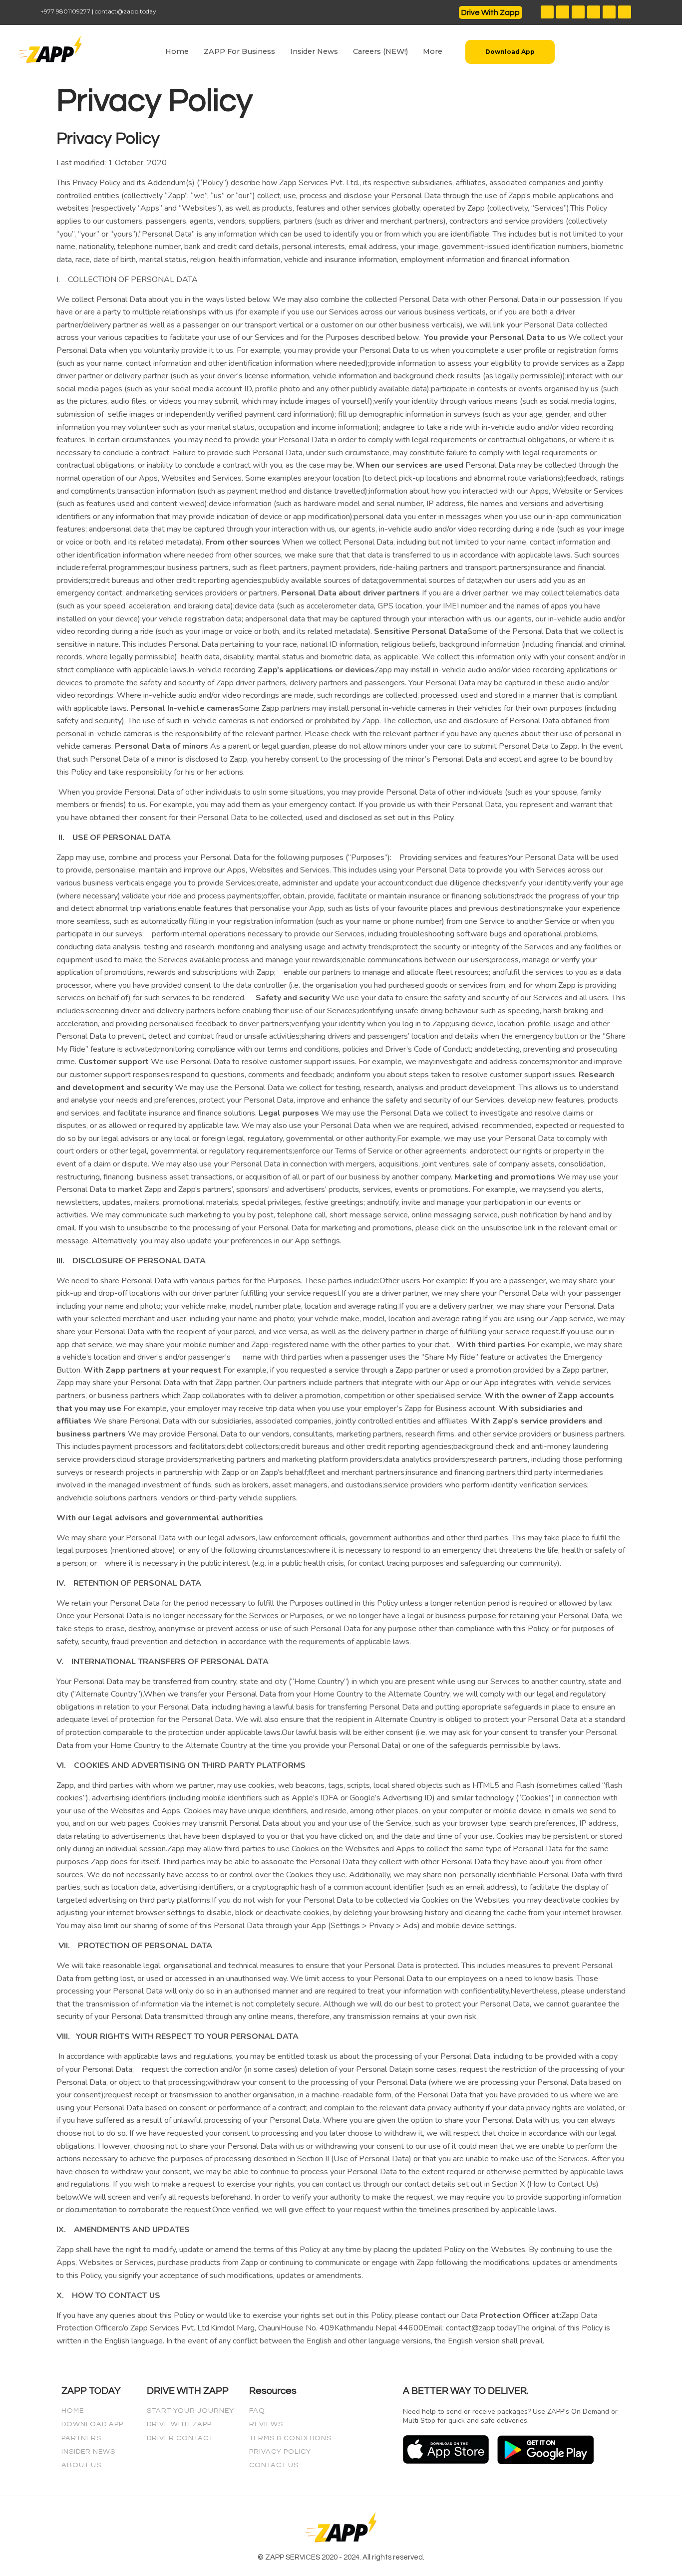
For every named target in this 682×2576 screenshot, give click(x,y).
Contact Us (274, 2465)
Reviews (266, 2424)
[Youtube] (594, 12)
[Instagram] (563, 12)
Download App (92, 2424)
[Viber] (609, 12)
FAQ (257, 2411)
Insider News (314, 51)
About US (81, 2465)
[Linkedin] (625, 12)
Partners (81, 2438)
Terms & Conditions (290, 2438)
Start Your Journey (190, 2411)
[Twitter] (578, 12)
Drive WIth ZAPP (179, 2424)
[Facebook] (547, 12)
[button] (491, 12)
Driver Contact (180, 2438)
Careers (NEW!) (380, 51)
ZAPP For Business (239, 51)
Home (177, 51)
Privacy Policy (280, 2451)
